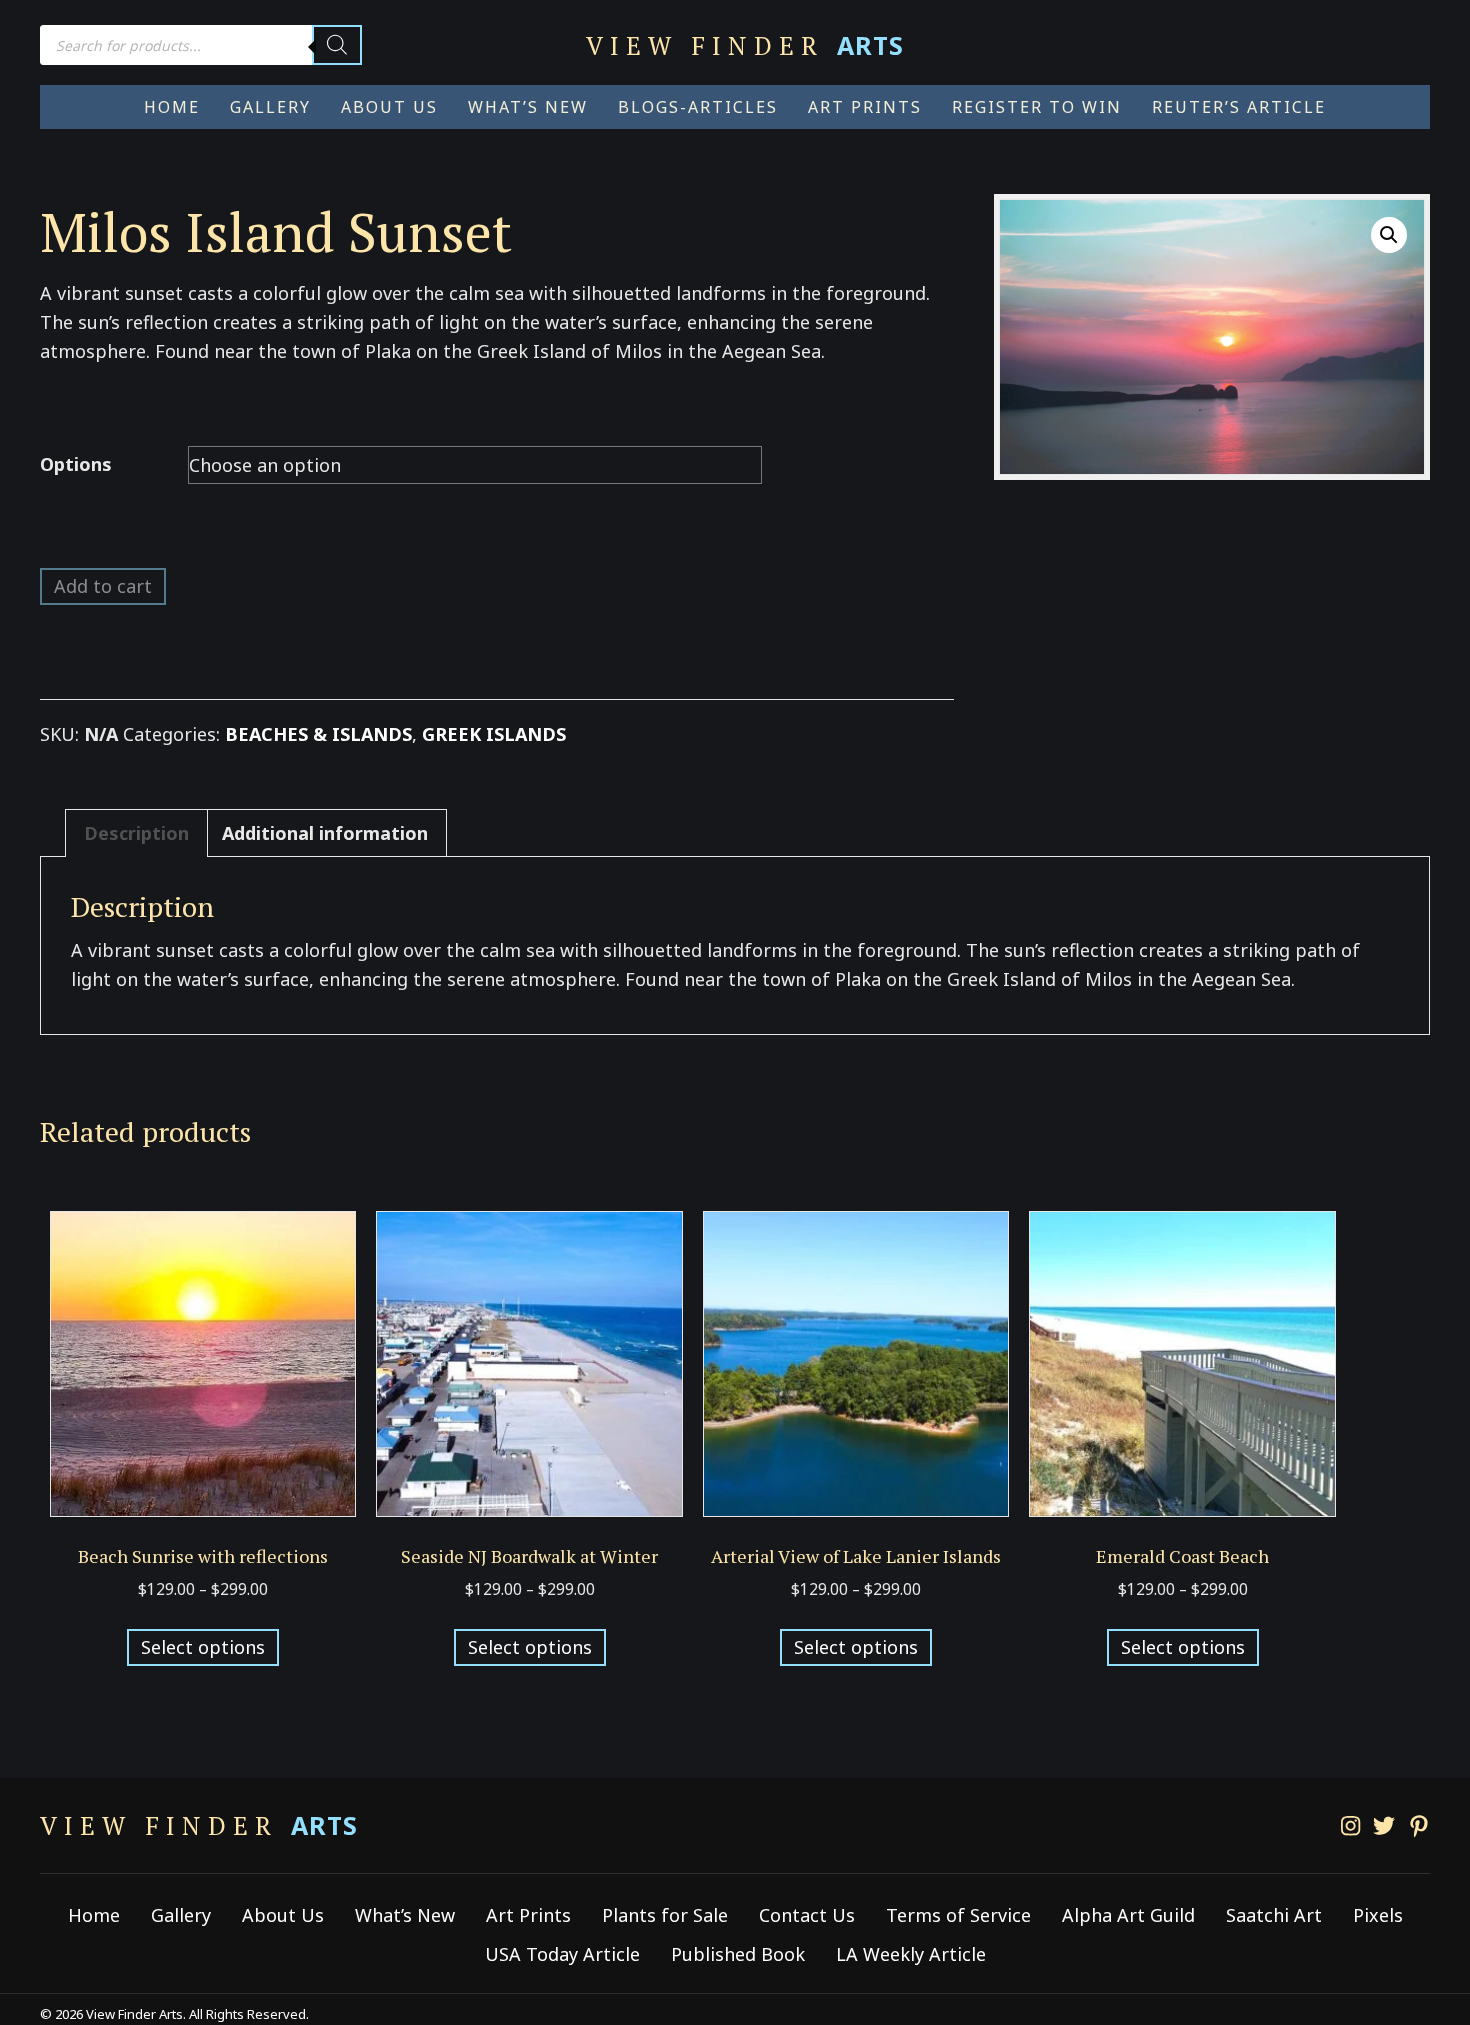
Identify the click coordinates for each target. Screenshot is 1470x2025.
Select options (203, 1647)
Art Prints (528, 1915)
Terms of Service (958, 1915)
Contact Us (807, 1915)
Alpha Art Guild (1128, 1915)
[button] (1389, 235)
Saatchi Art (1274, 1915)
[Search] (337, 45)
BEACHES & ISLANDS (318, 734)
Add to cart (103, 586)
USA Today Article (562, 1954)
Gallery (181, 1915)
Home (94, 1915)
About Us (283, 1915)
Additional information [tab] (325, 833)
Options (76, 464)
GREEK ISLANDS (494, 734)
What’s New (405, 1915)
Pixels (1378, 1915)
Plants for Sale (665, 1915)
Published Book (738, 1954)
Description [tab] (136, 833)
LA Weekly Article (911, 1954)
